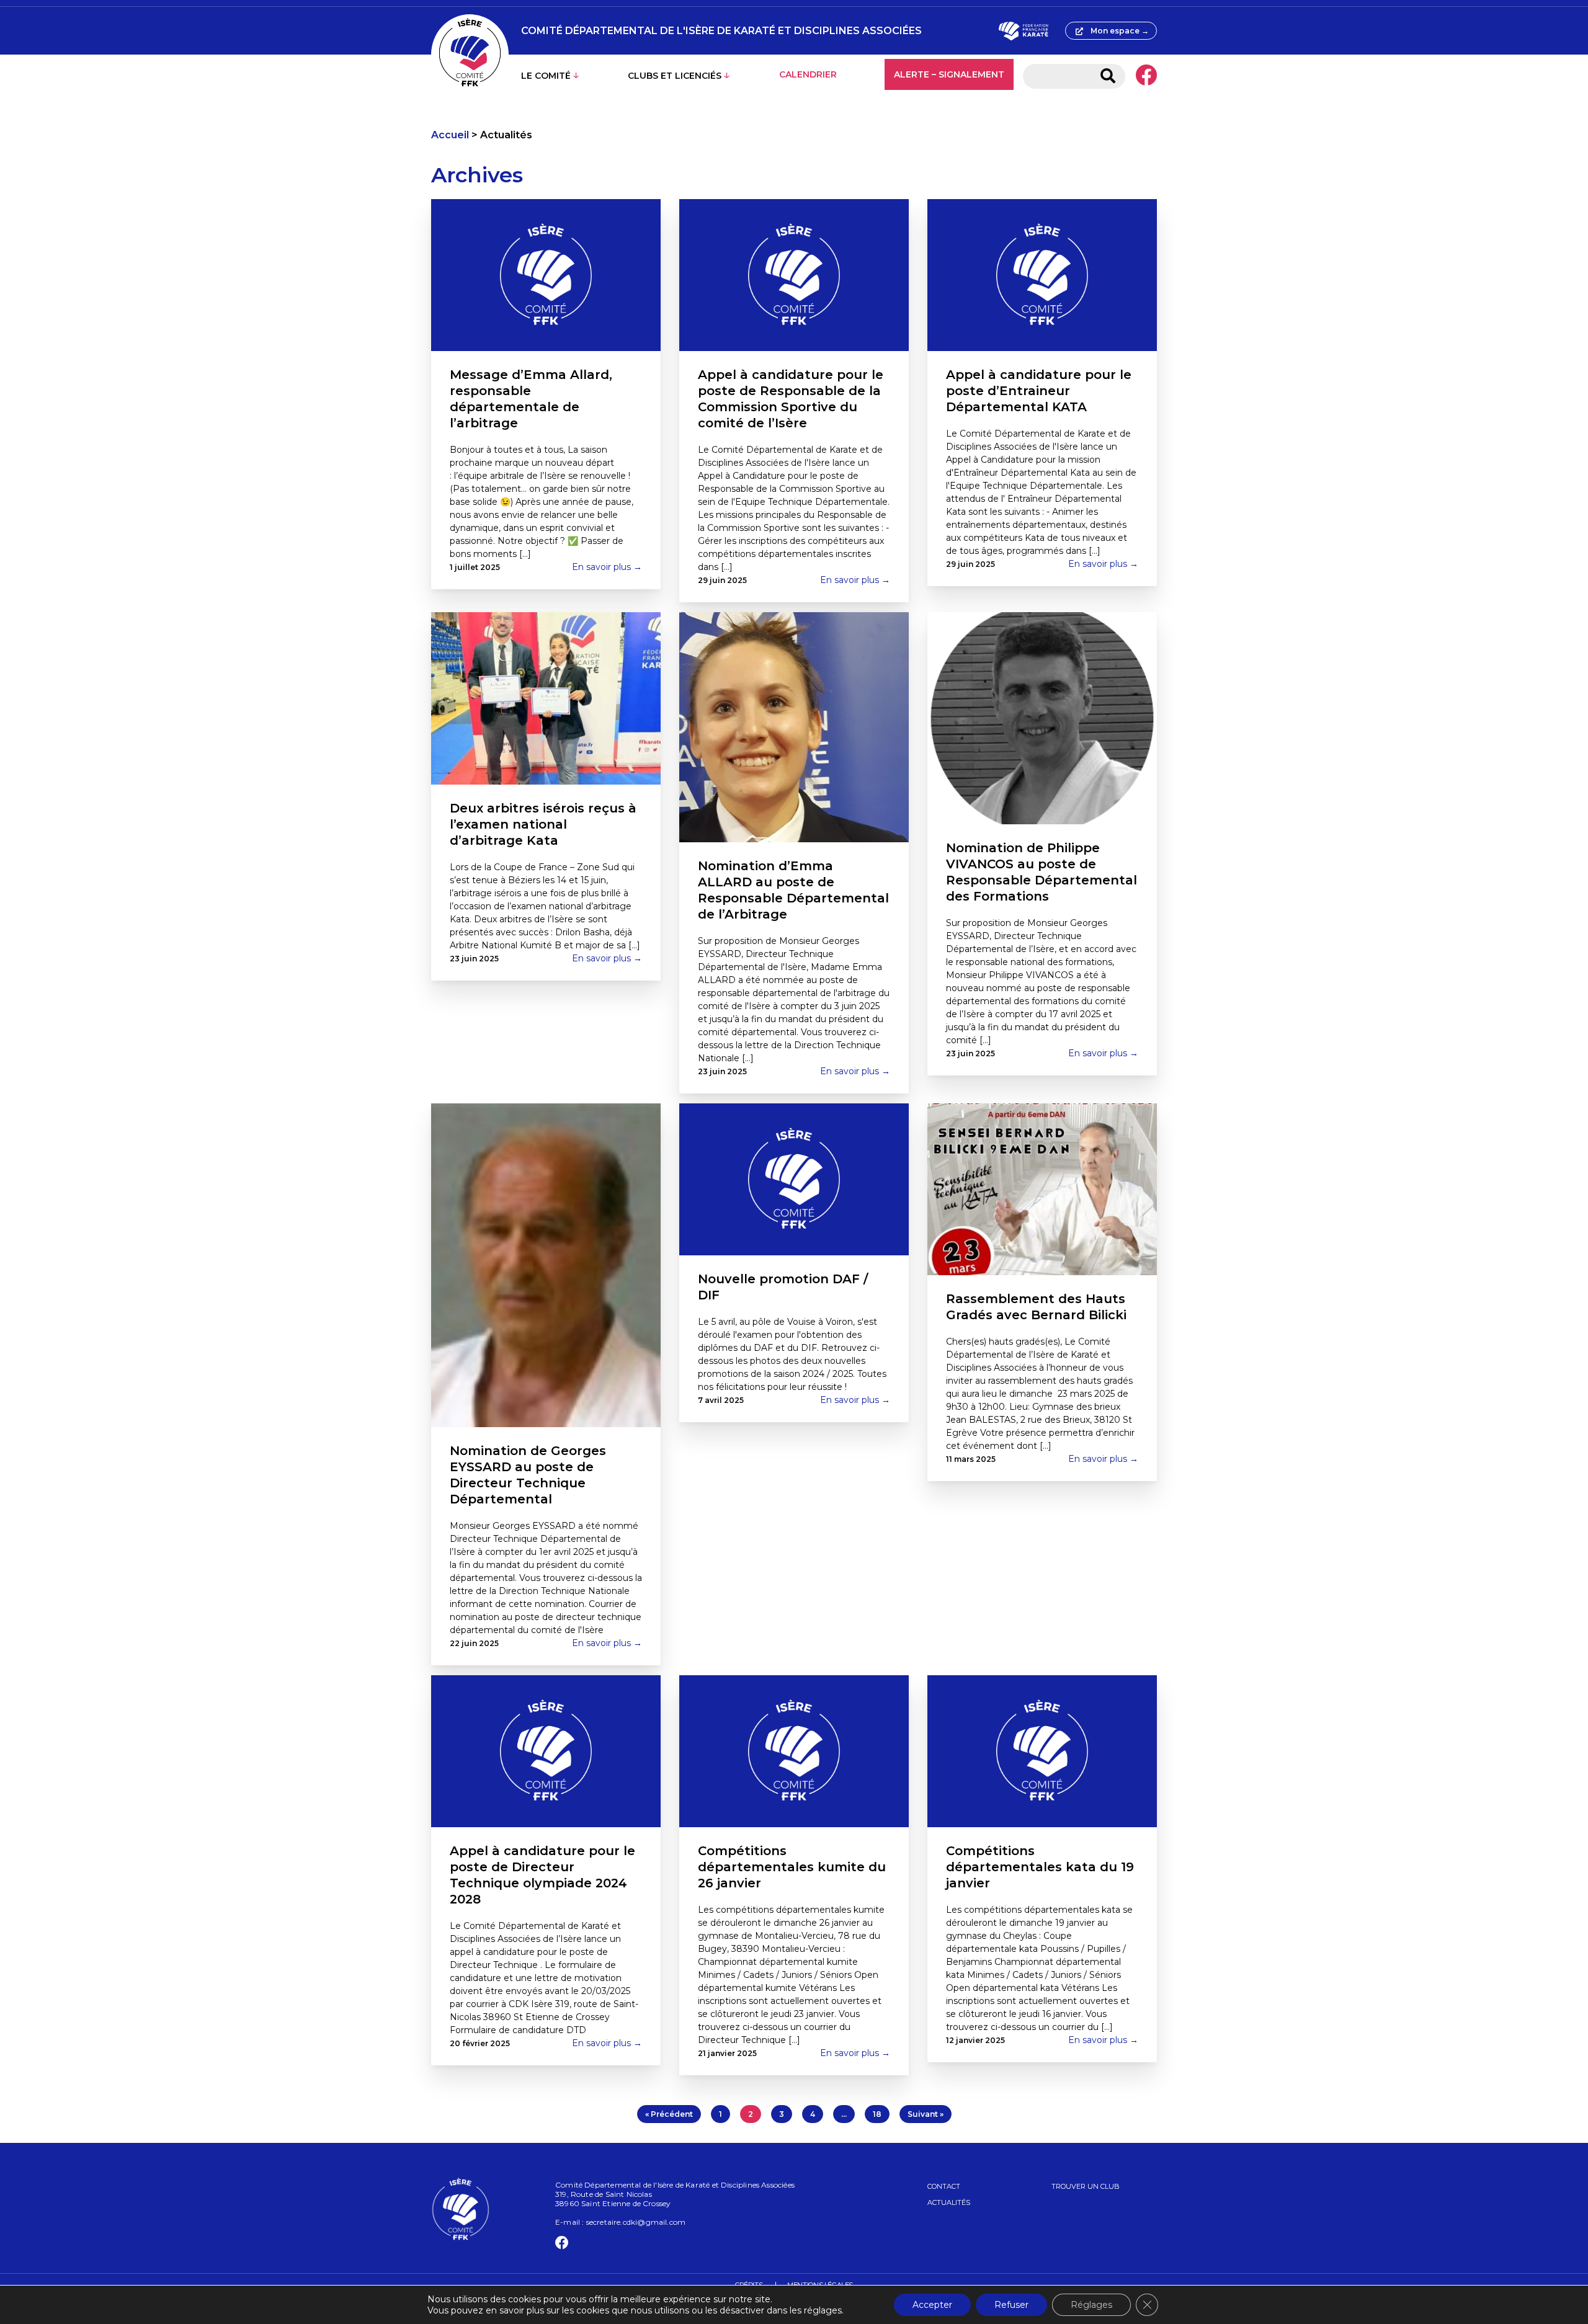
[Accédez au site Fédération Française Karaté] (1023, 31)
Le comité (546, 76)
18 (877, 2114)
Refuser (1011, 2305)
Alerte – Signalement (949, 74)
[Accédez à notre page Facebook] (1146, 76)
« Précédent (669, 2114)
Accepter (932, 2305)
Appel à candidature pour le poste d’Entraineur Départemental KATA (1039, 391)
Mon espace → (1120, 31)
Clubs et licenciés (675, 76)
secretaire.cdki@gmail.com (636, 2222)
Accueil (450, 135)
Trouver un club (1086, 2186)
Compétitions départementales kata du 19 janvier (1040, 1867)
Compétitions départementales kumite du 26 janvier (792, 1867)
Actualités (949, 2202)
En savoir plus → (607, 567)
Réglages (1091, 2305)
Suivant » (926, 2114)
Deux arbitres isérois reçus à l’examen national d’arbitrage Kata (543, 824)
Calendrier (808, 74)
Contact (944, 2186)
